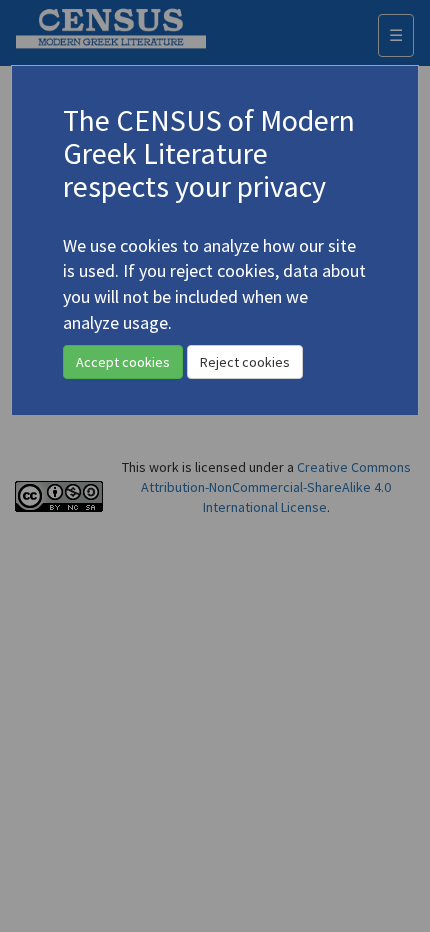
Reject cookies (245, 362)
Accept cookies (123, 362)
